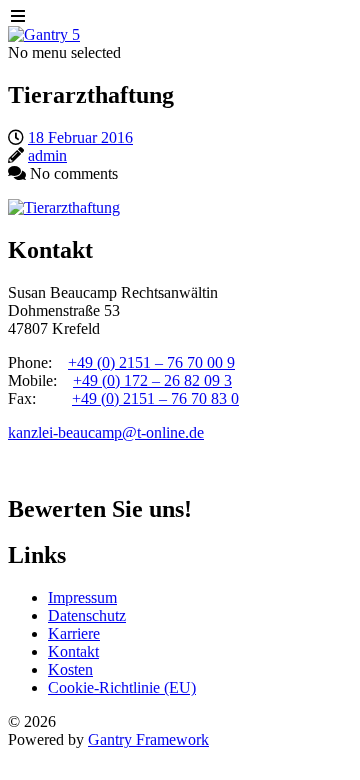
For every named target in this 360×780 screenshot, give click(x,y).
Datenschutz (87, 615)
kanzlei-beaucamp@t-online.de (106, 432)
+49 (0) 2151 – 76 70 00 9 (151, 362)
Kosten (70, 669)
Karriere (74, 633)
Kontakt (73, 651)
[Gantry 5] (44, 34)
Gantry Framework (148, 739)
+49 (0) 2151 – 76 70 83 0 (155, 398)
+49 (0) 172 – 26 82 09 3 (152, 380)
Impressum (82, 597)
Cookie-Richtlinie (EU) (122, 687)
